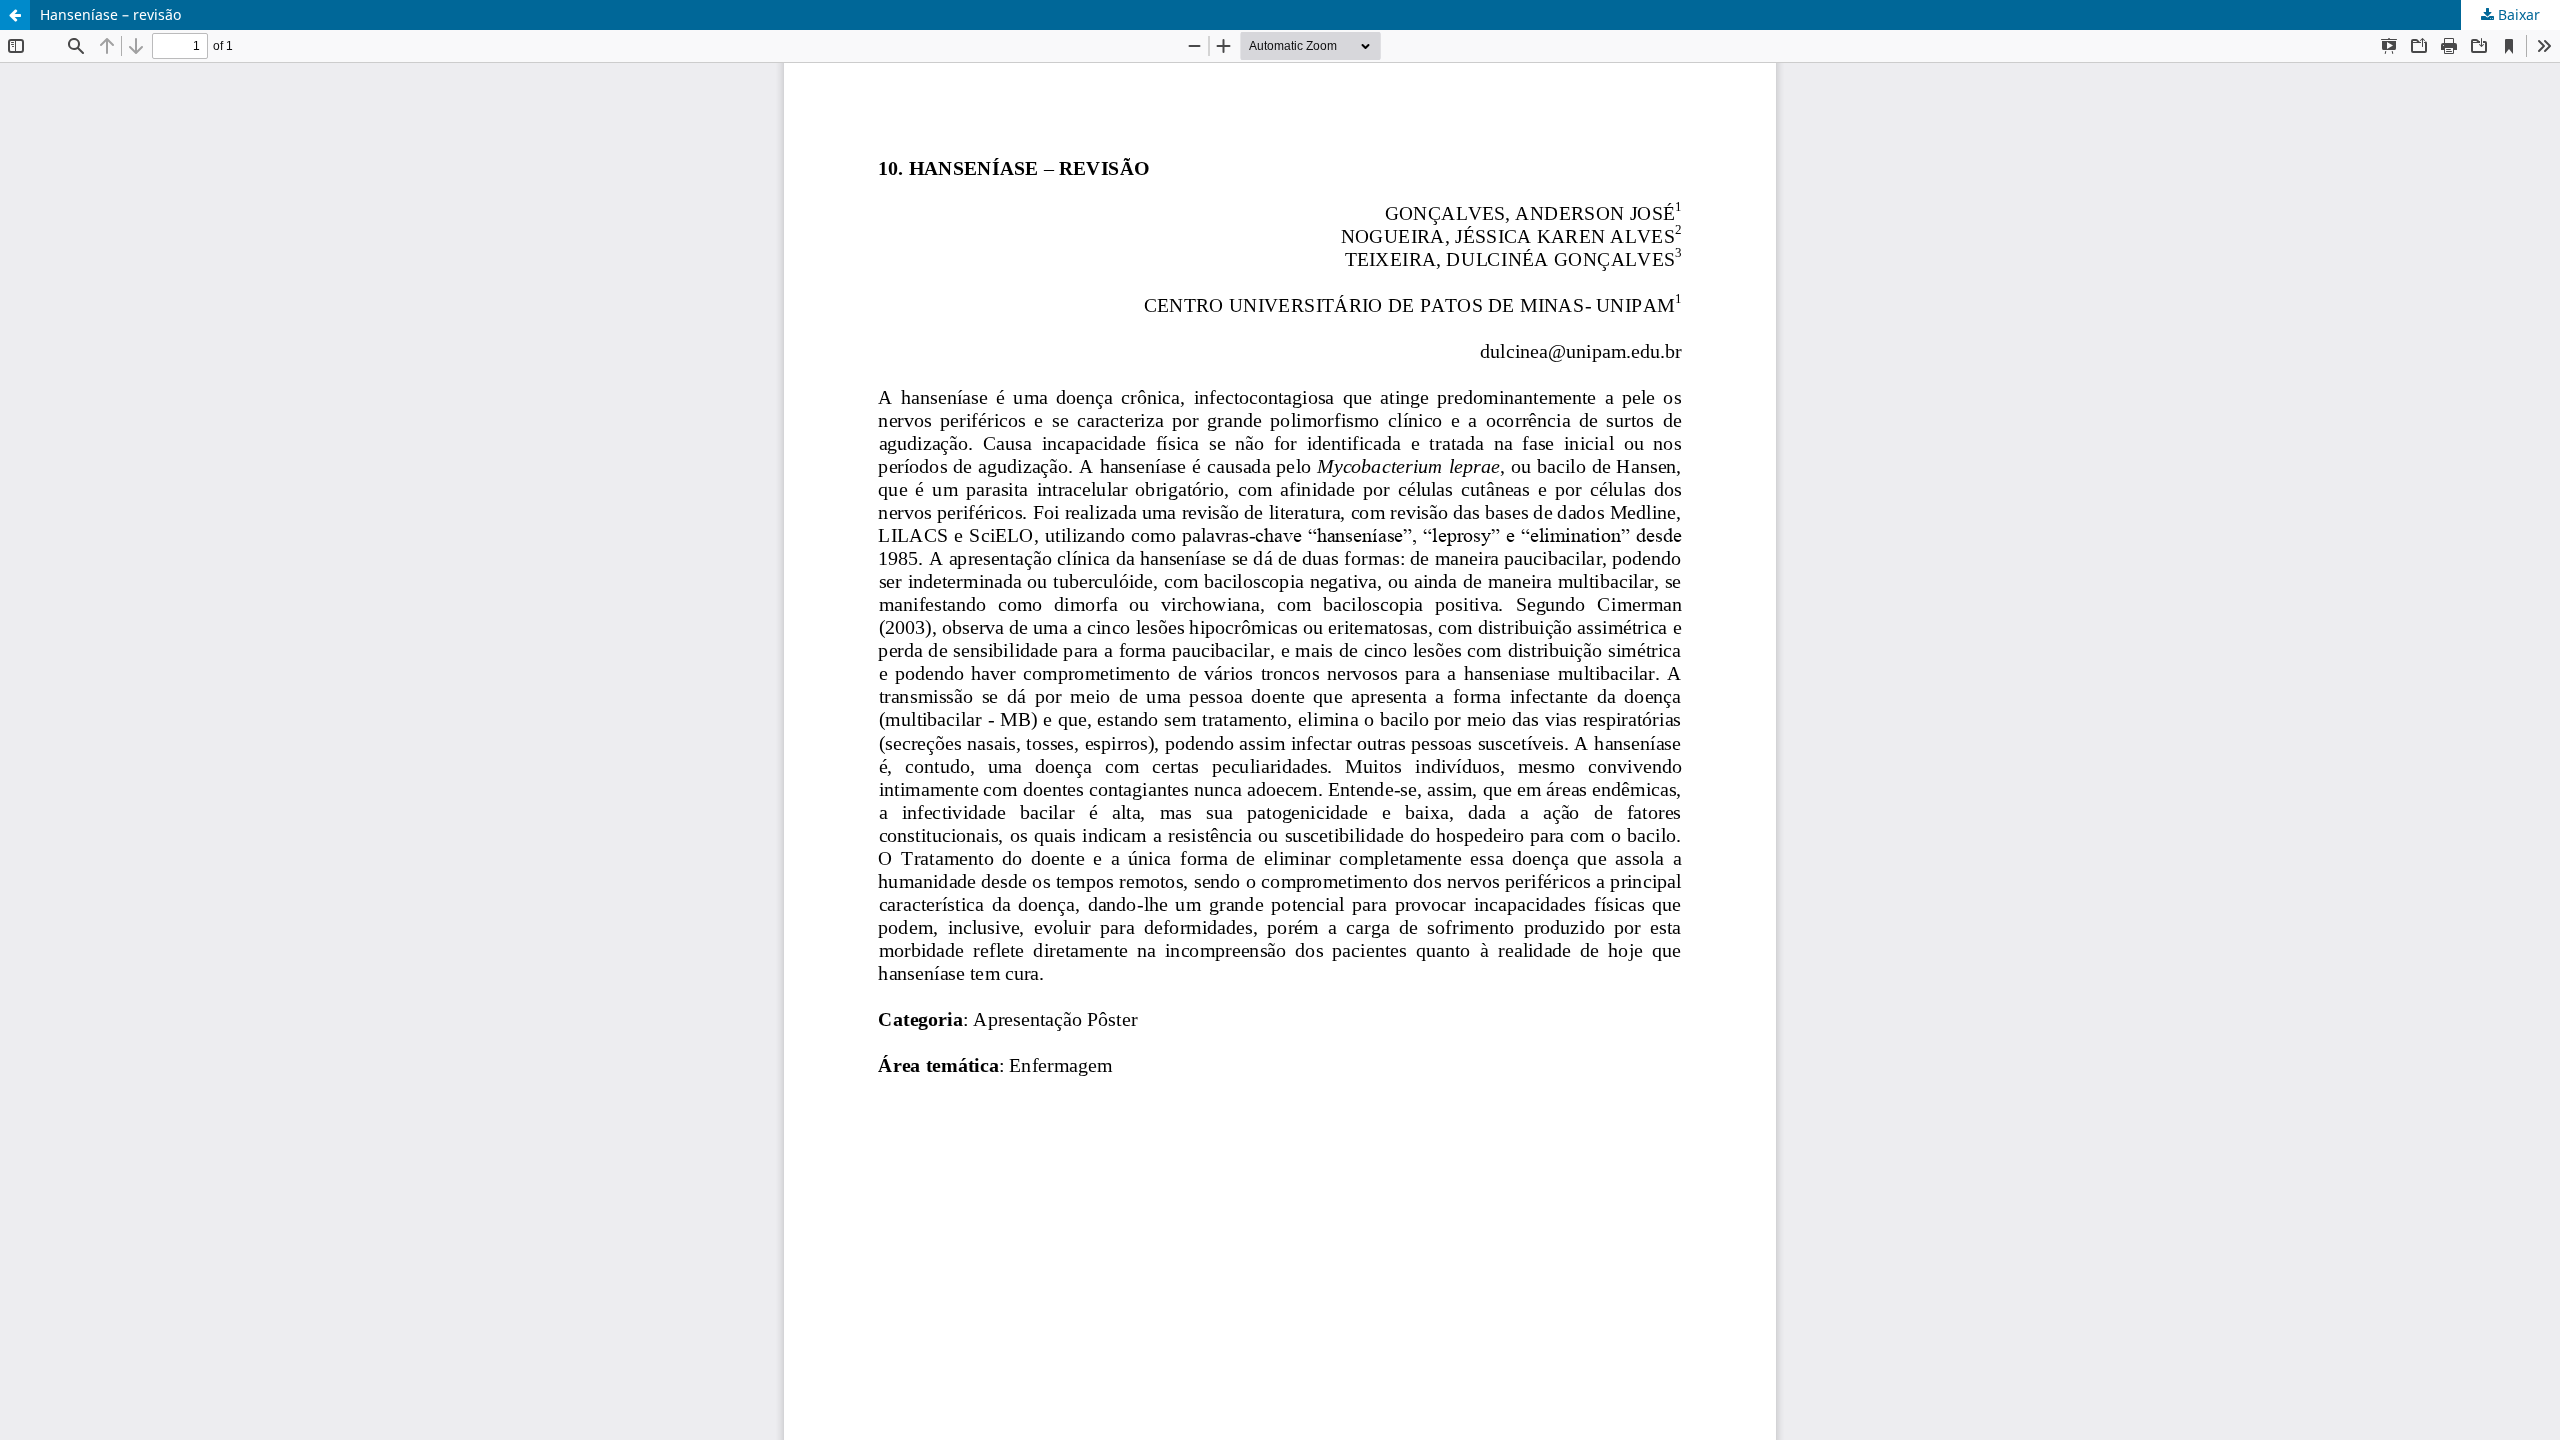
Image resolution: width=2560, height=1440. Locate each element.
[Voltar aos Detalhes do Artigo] (15, 15)
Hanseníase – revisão (110, 14)
